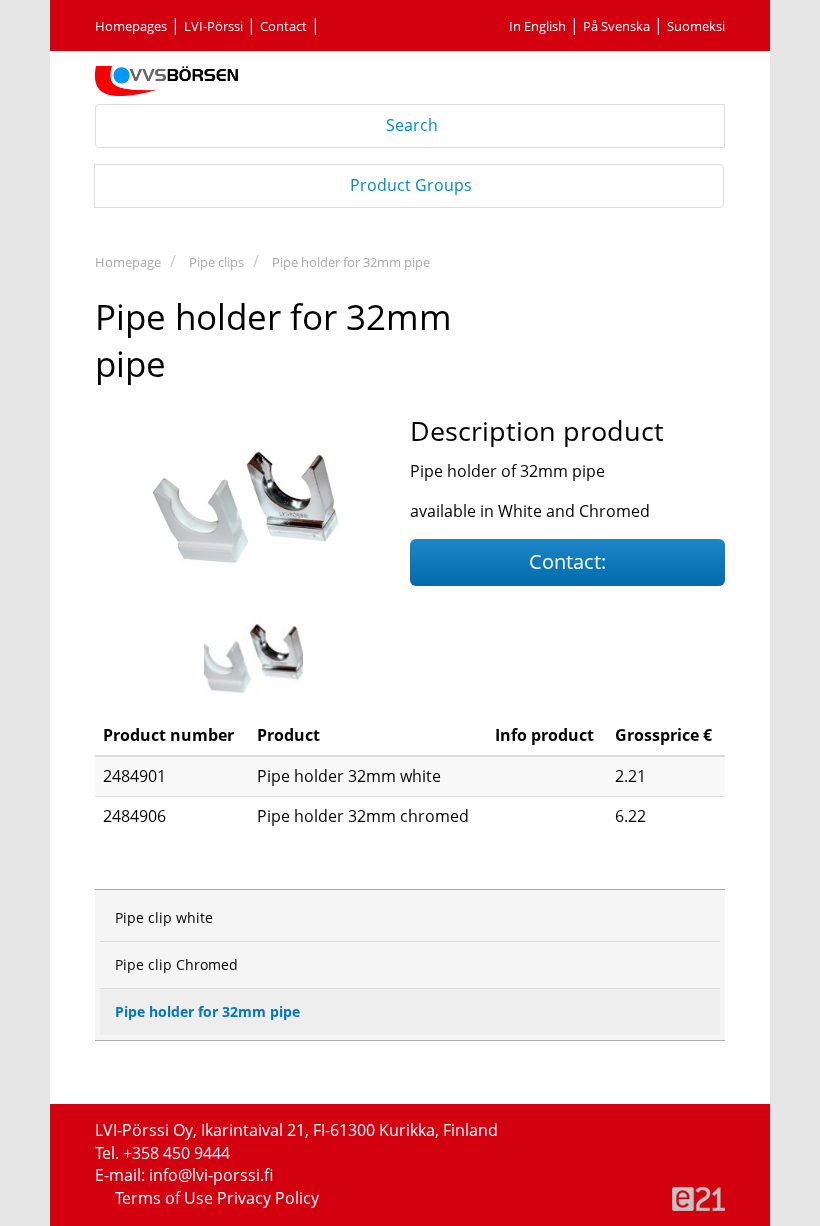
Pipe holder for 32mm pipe (351, 262)
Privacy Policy (268, 1198)
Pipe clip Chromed (176, 964)
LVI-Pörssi (213, 26)
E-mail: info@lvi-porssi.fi (184, 1175)
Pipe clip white (164, 917)
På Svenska (616, 26)
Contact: (567, 561)
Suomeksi (696, 26)
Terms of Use (166, 1198)
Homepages (131, 26)
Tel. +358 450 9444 (162, 1153)
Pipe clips (216, 262)
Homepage (128, 262)
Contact (283, 26)
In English (537, 26)
